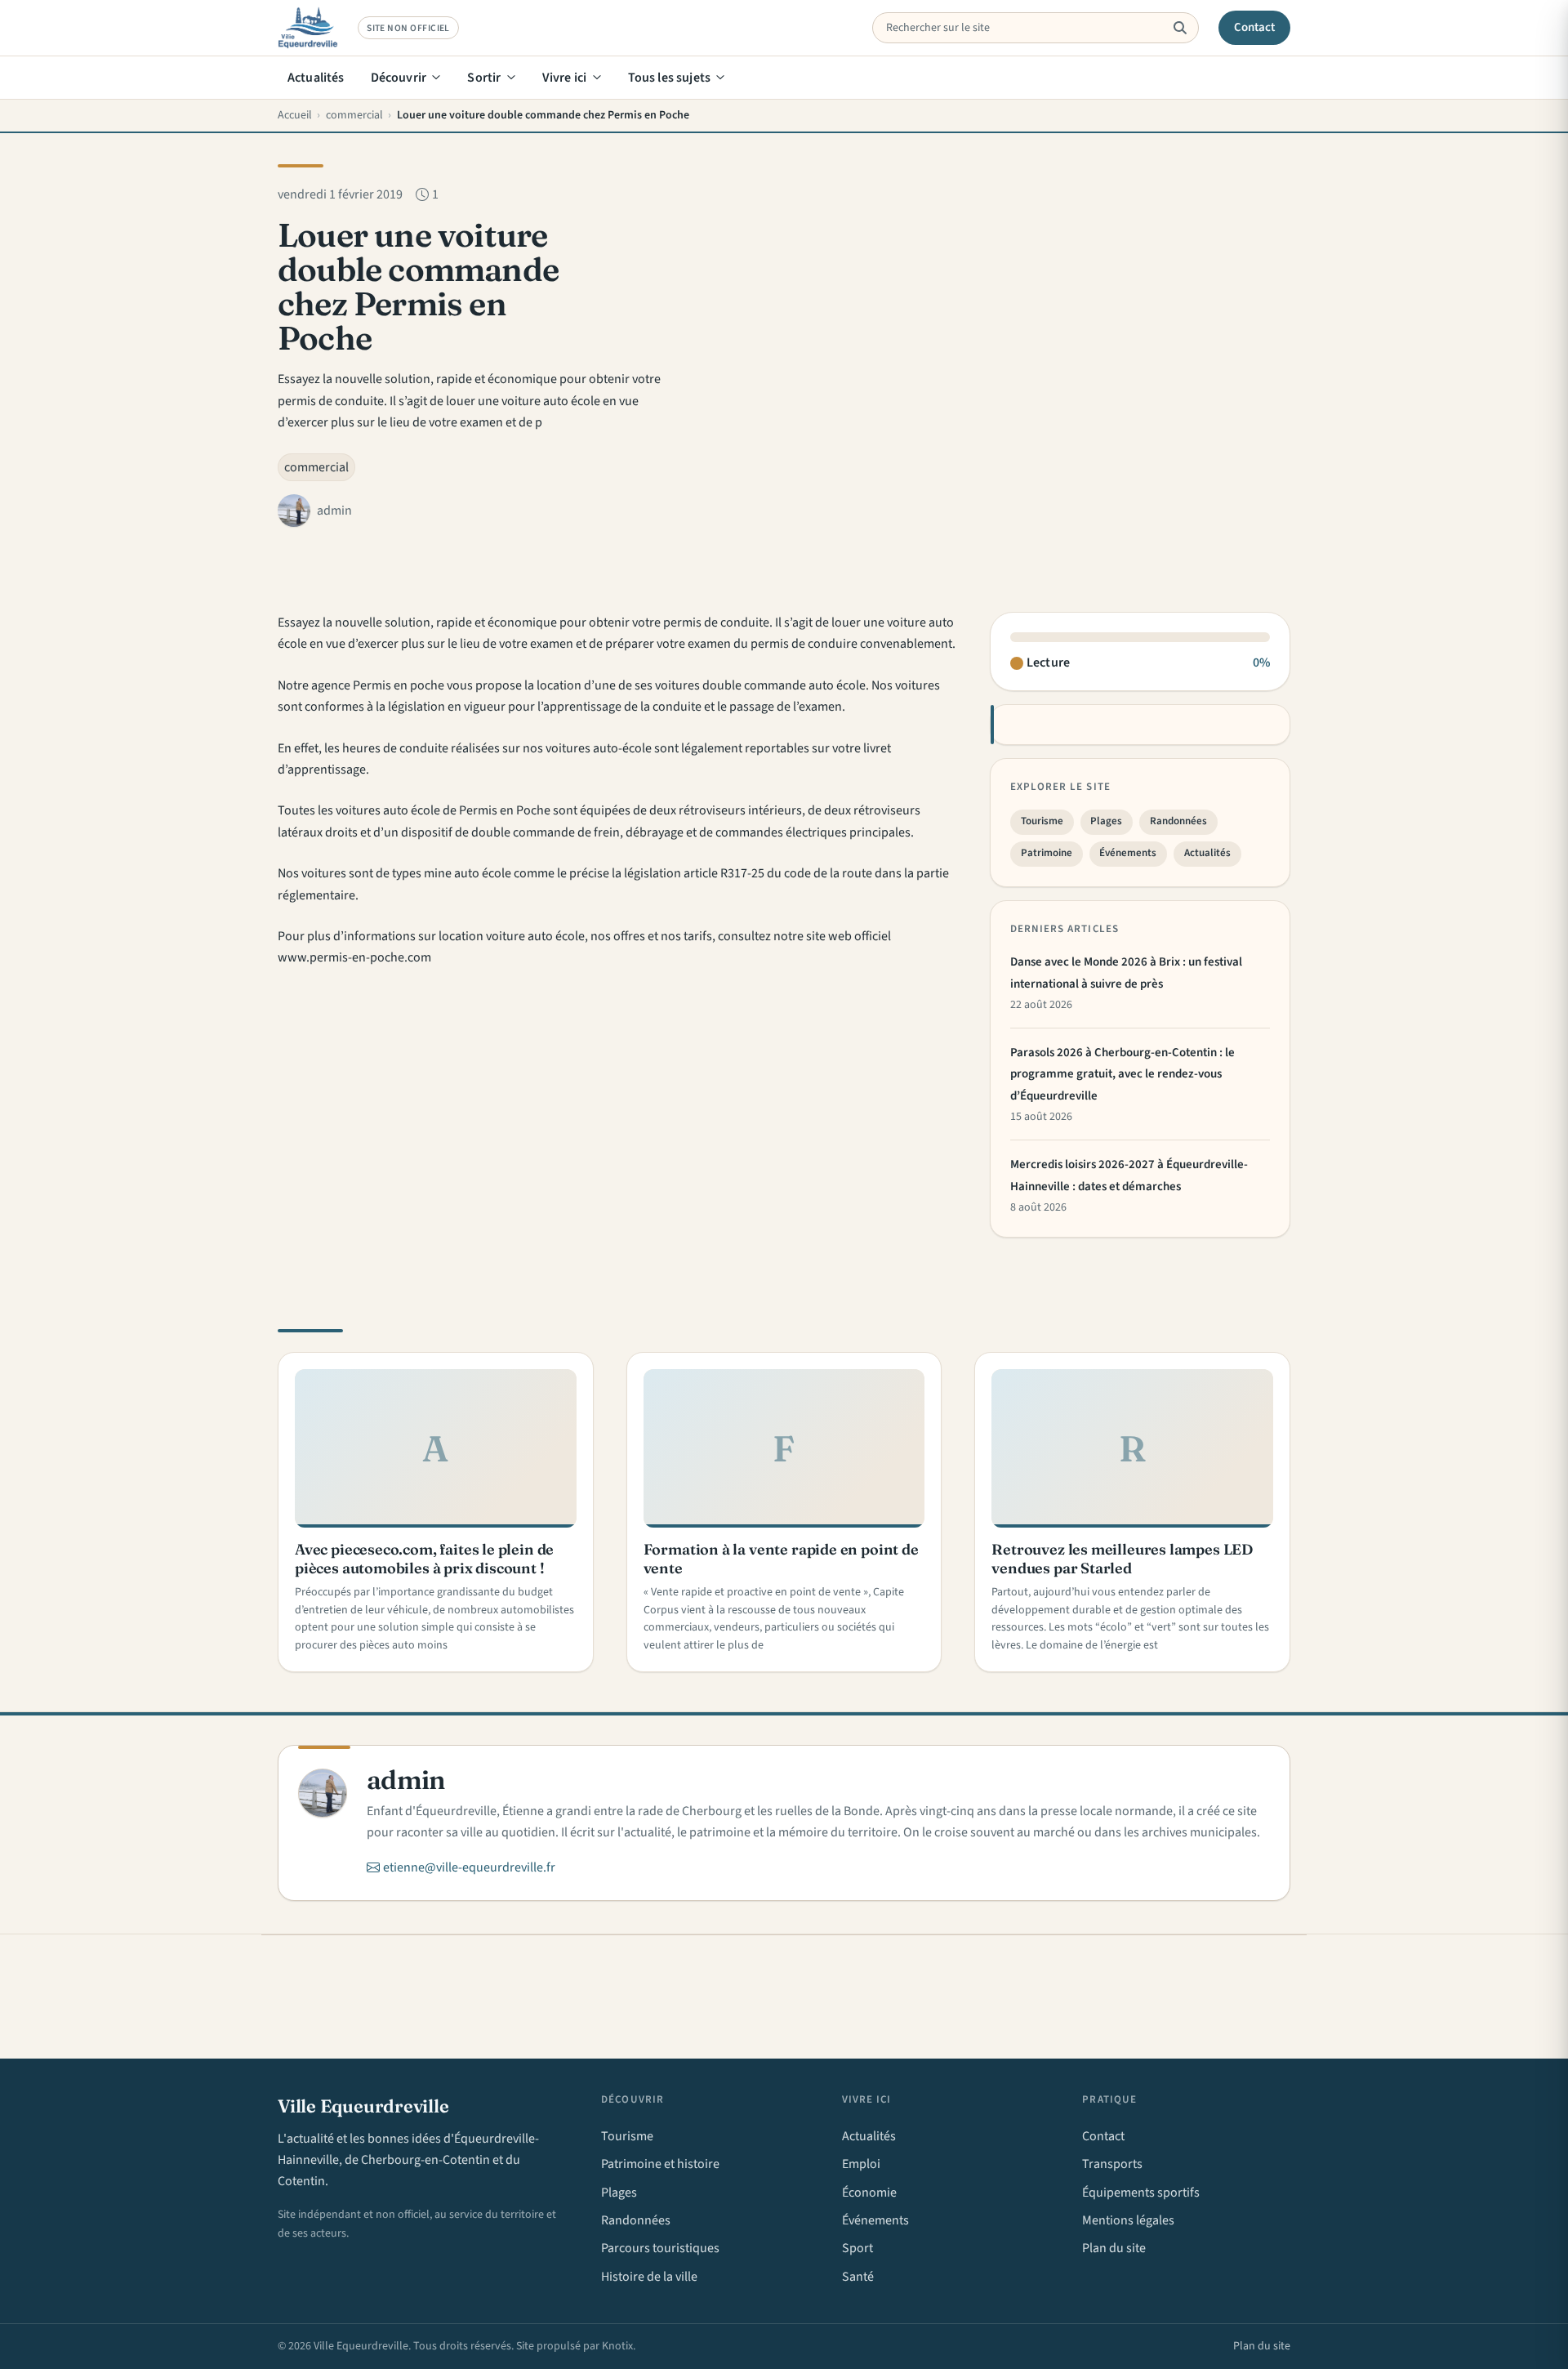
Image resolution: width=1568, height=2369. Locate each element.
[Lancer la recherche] (1180, 28)
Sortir (484, 78)
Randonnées (1178, 821)
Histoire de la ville (649, 2277)
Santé (858, 2277)
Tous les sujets (669, 78)
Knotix (617, 2346)
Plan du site (1114, 2248)
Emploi (861, 2164)
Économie (869, 2193)
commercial (316, 467)
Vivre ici (564, 78)
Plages (1106, 821)
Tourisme (1042, 821)
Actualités (316, 78)
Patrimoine (1047, 853)
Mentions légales (1128, 2220)
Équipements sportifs (1141, 2193)
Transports (1112, 2164)
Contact (1255, 27)
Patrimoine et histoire (660, 2164)
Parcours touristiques (660, 2248)
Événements (1128, 853)
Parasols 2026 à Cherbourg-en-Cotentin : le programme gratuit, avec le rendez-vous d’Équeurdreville (1123, 1074)
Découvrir (399, 78)
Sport (857, 2248)
